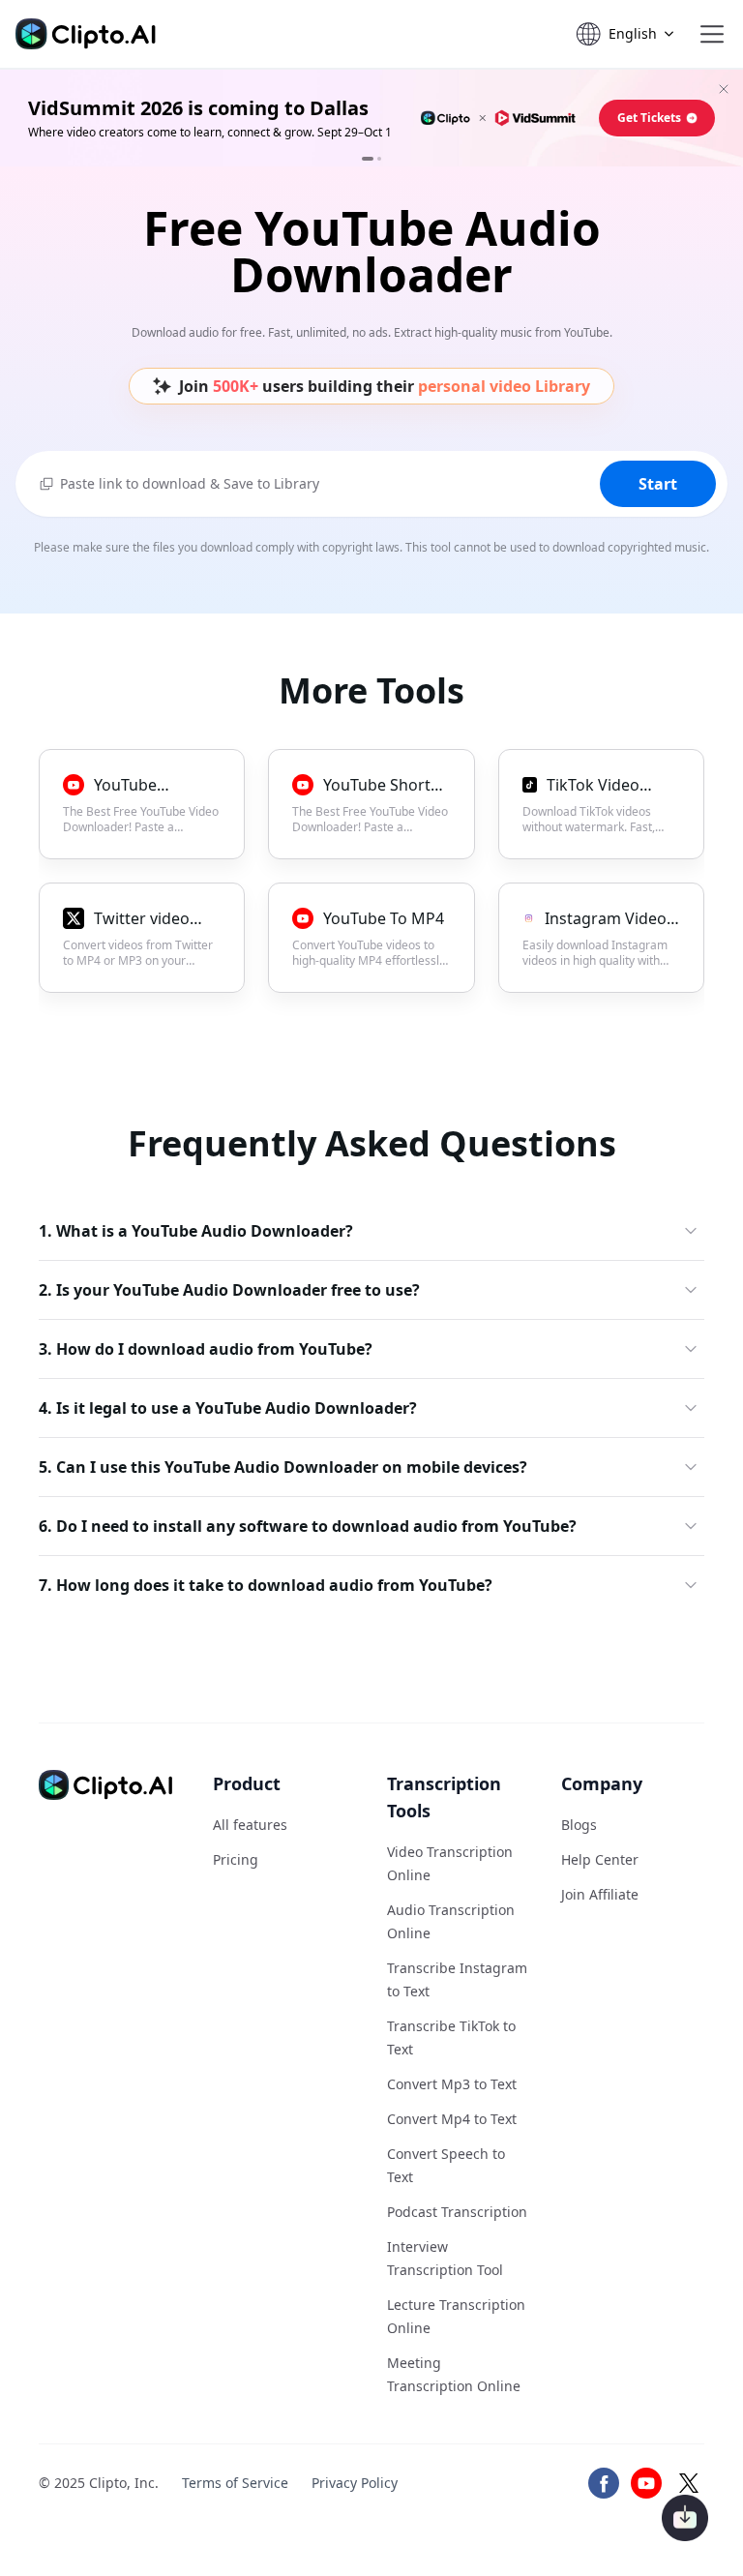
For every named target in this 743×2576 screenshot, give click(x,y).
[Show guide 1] (368, 159)
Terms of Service (235, 2483)
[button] (712, 34)
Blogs (579, 1825)
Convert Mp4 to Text (452, 2119)
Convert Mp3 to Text (452, 2084)
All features (250, 1825)
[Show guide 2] (379, 159)
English (633, 33)
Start (658, 484)
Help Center (600, 1859)
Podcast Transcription (457, 2212)
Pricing (236, 1859)
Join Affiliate (600, 1894)
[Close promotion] (724, 89)
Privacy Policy (355, 2483)
